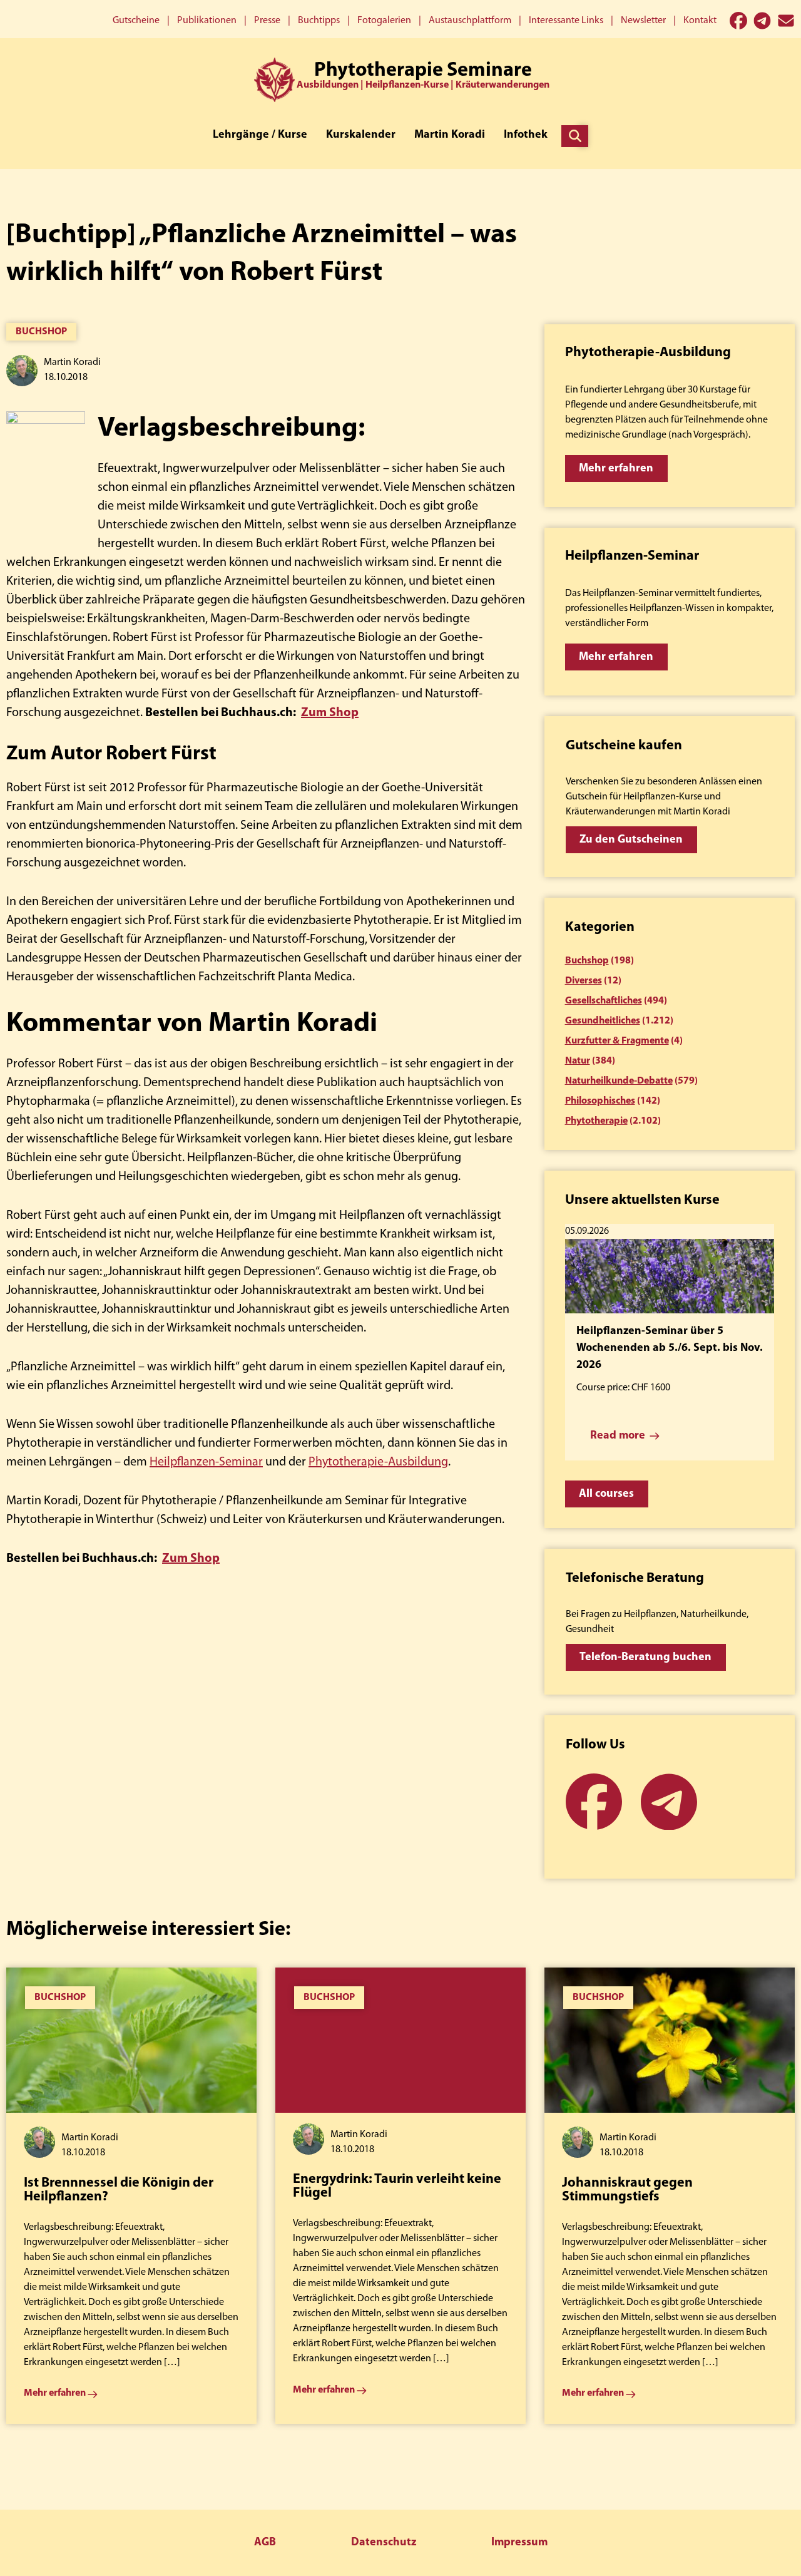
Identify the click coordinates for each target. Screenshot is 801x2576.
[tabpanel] (131, 2196)
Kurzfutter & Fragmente (617, 1041)
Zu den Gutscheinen (631, 840)
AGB (265, 2543)
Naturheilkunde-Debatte (619, 1081)
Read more (618, 1436)
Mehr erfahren (616, 469)
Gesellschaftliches (604, 1001)
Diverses (584, 981)
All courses (606, 1494)
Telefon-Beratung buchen (645, 1658)
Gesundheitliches (603, 1021)
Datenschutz (384, 2543)
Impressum (519, 2543)
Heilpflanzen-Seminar (206, 1462)
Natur (578, 1061)
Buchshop (41, 332)
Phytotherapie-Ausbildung (378, 1462)
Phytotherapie (596, 1121)
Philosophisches (600, 1101)
